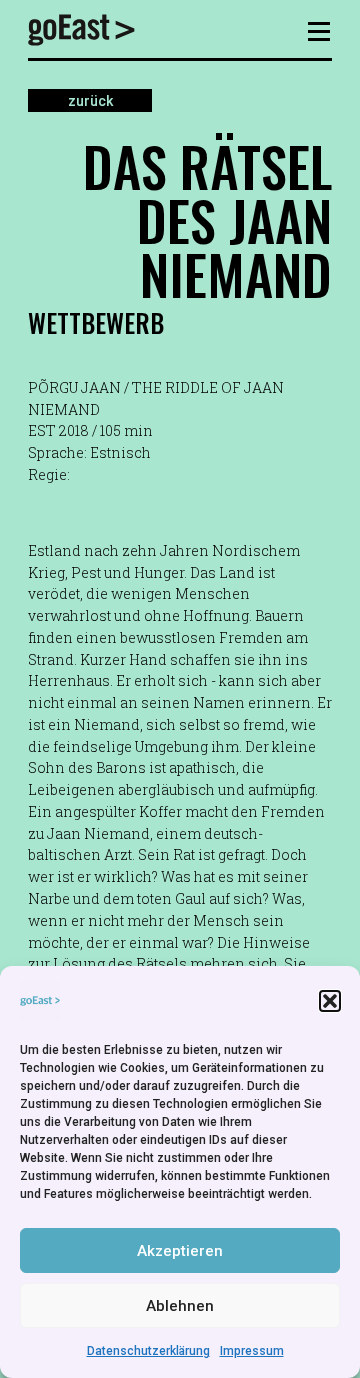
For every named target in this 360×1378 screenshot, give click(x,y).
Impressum (252, 1351)
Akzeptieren (180, 1251)
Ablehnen (180, 1306)
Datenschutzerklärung (148, 1351)
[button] (330, 1001)
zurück (90, 100)
